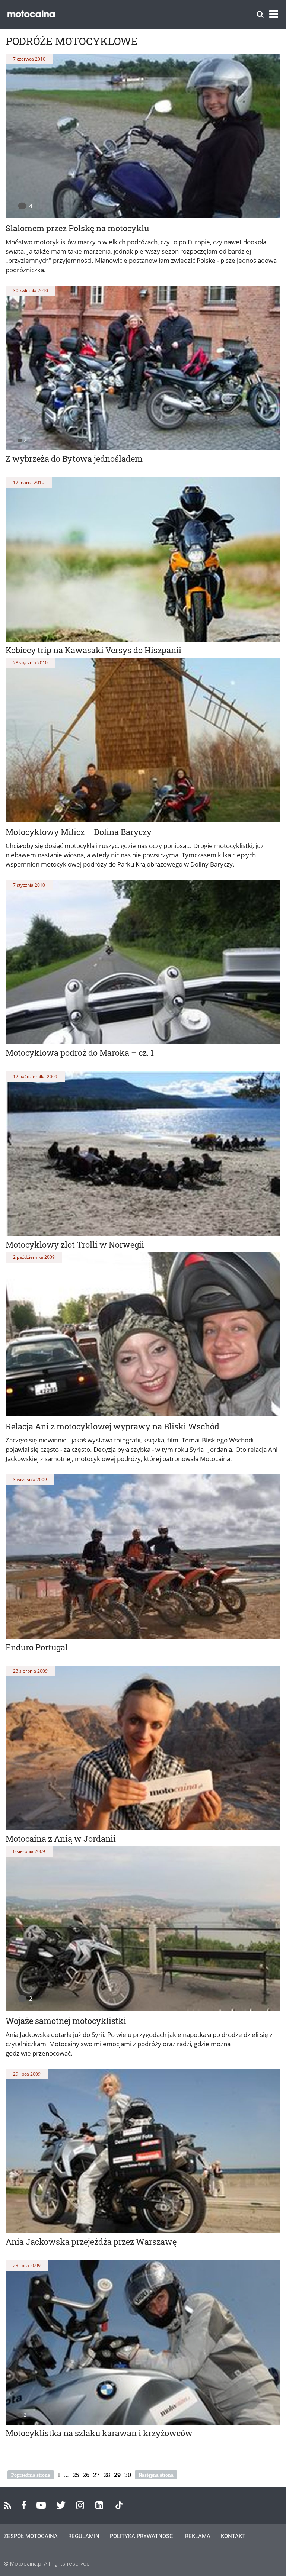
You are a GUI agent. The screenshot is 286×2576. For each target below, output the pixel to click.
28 (107, 2475)
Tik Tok (119, 2505)
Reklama (198, 2536)
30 (128, 2475)
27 (96, 2475)
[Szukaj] (260, 14)
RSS (7, 2505)
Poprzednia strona (31, 2475)
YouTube (41, 2505)
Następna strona (156, 2475)
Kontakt (233, 2536)
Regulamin (84, 2536)
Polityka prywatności (142, 2536)
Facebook (24, 2505)
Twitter (61, 2505)
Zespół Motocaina (31, 2536)
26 (86, 2475)
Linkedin (99, 2505)
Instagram (80, 2505)
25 (76, 2475)
